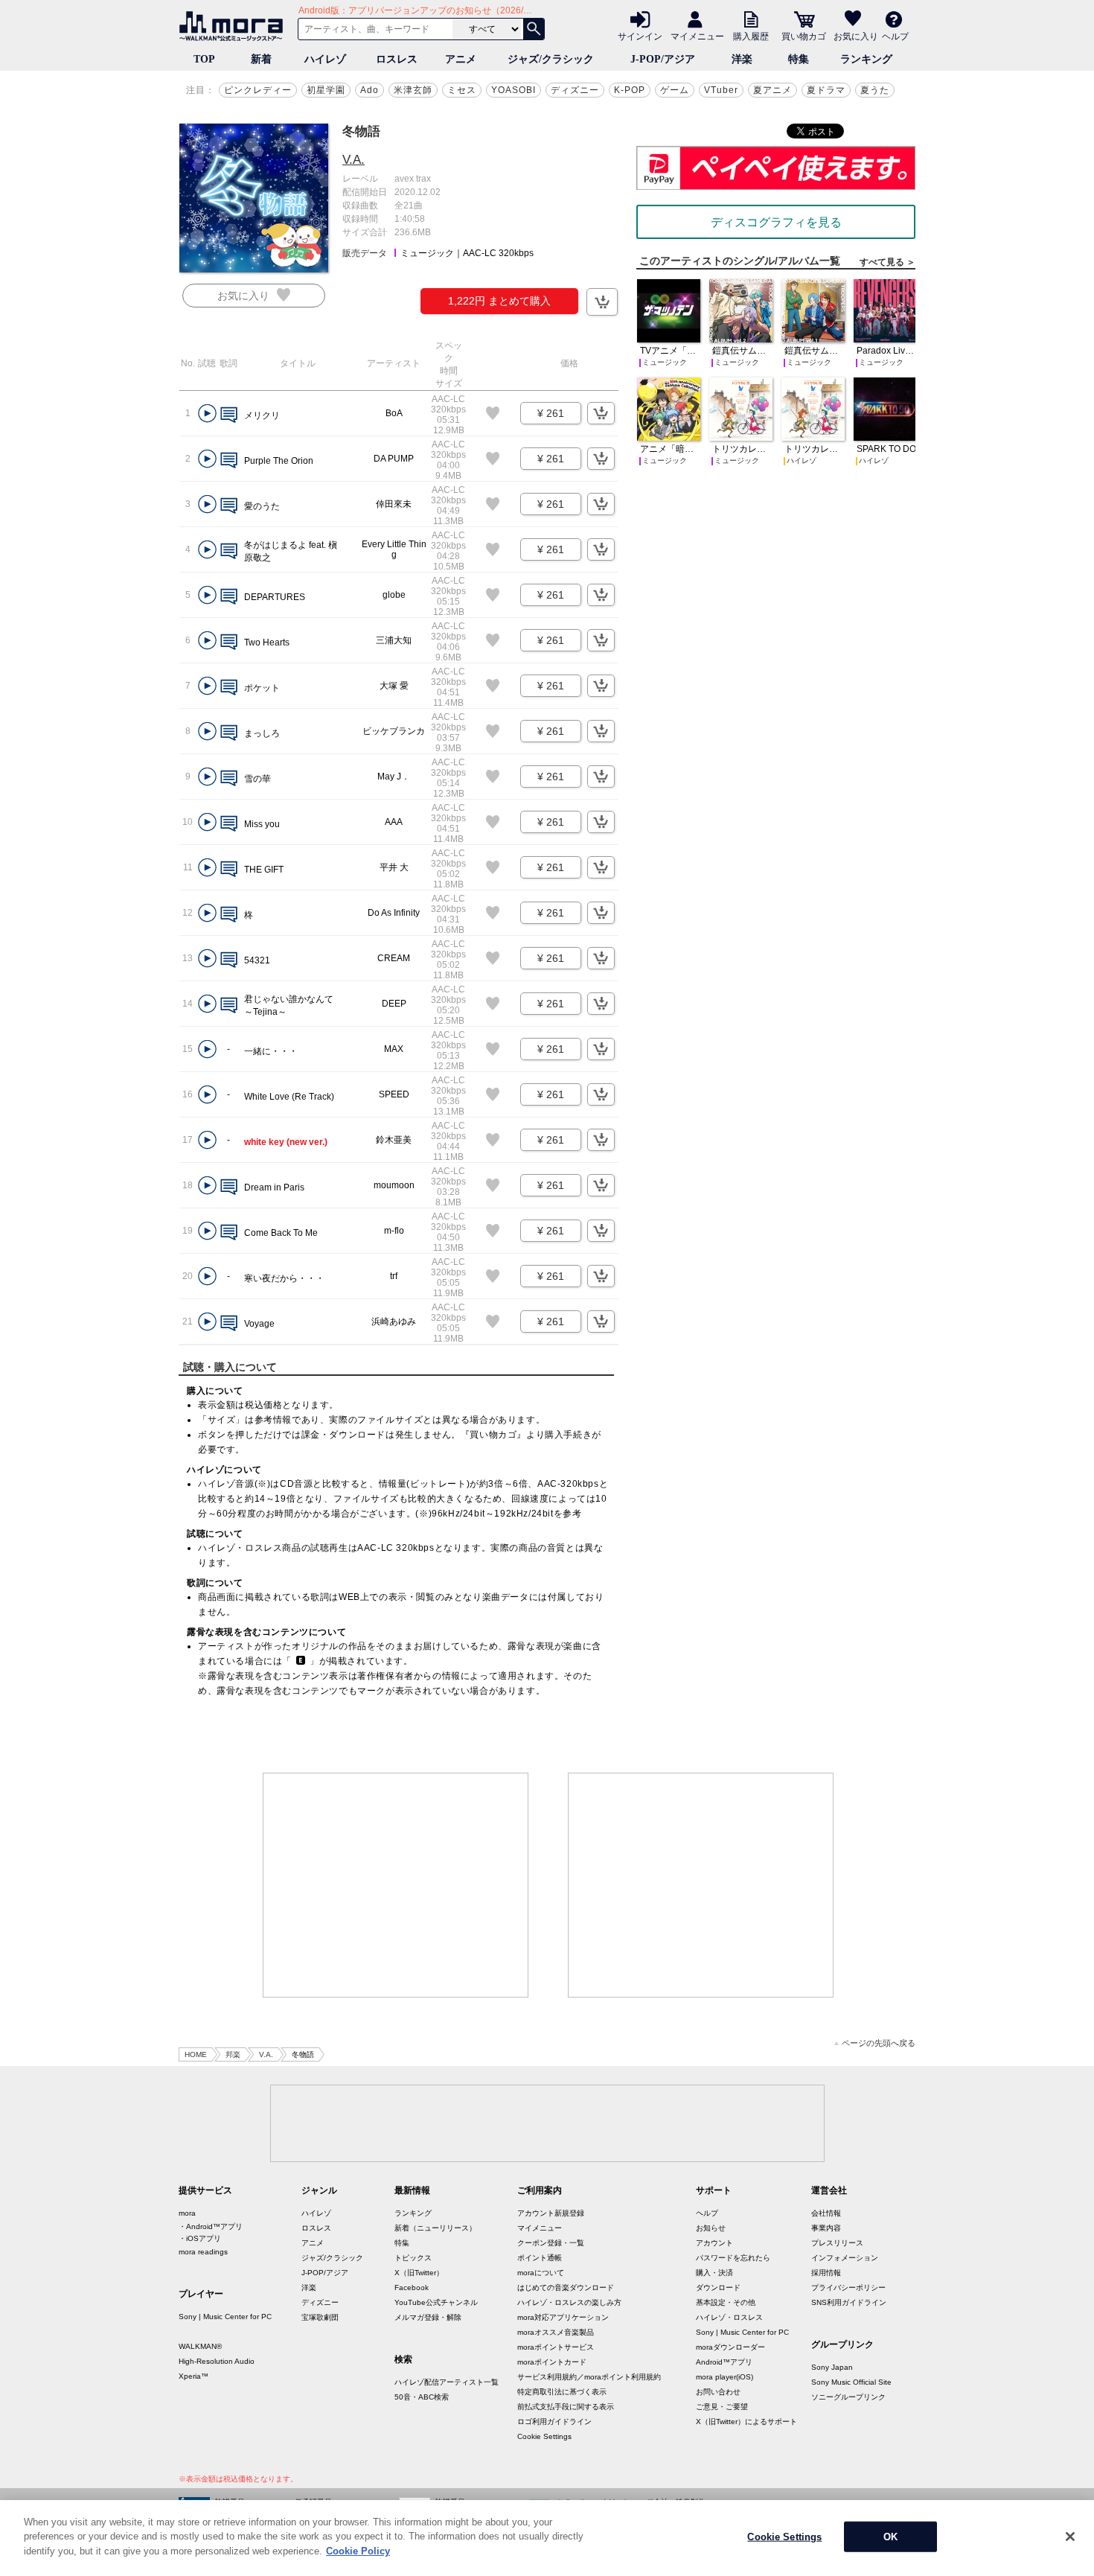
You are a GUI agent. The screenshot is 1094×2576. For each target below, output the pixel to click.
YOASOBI (514, 90)
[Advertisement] (396, 1885)
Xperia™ (193, 2376)
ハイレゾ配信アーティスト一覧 (447, 2382)
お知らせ (711, 2228)
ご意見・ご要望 (722, 2407)
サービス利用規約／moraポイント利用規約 (589, 2377)
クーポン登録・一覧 (551, 2243)
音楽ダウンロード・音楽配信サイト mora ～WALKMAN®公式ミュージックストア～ (234, 26)
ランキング (866, 59)
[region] (547, 2538)
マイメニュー (697, 36)
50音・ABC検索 (422, 2397)
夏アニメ (772, 90)
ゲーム (675, 90)
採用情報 (826, 2273)
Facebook (412, 2288)
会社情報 (826, 2213)
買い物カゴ (804, 36)
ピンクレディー (258, 90)
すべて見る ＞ (887, 262)
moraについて (541, 2273)
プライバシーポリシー (848, 2288)
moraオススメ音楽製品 (556, 2332)
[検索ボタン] (534, 29)
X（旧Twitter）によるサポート (746, 2422)
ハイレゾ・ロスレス (729, 2317)
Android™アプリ (724, 2362)
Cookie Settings (544, 2436)
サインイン (640, 36)
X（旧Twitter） (419, 2273)
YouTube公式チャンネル (436, 2302)
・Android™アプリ (211, 2226)
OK (890, 2537)
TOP (204, 59)
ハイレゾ (325, 59)
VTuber (721, 90)
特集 (799, 59)
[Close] (1070, 2537)
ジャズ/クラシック (551, 59)
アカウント (714, 2243)
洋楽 (742, 59)
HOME (196, 2054)
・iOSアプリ (200, 2238)
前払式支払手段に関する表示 (566, 2407)
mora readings (203, 2252)
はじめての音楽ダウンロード (566, 2288)
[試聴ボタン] (207, 414)
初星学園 (326, 90)
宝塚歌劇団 (320, 2317)
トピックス (413, 2258)
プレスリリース (837, 2243)
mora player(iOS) (724, 2377)
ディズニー (575, 90)
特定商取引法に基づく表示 (562, 2392)
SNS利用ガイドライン (849, 2302)
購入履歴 (751, 36)
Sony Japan (832, 2367)
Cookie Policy (358, 2551)
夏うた (875, 90)
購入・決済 (714, 2273)
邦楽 (233, 2054)
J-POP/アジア (663, 59)
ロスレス (397, 59)
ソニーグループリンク (848, 2397)
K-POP (630, 90)
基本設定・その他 (726, 2302)
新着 (261, 59)
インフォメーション (845, 2258)
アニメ (461, 59)
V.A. (354, 160)
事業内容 (826, 2228)
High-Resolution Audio (217, 2361)
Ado (370, 90)
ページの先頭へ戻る (879, 2043)
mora (187, 2213)
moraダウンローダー (730, 2347)
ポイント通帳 (540, 2258)
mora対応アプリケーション (563, 2317)
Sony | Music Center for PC (225, 2317)
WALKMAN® (200, 2346)
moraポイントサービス (556, 2347)
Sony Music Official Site (851, 2382)
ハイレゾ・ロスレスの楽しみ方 (569, 2302)
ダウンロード (718, 2288)
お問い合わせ (718, 2392)
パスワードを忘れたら (733, 2258)
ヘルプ (895, 36)
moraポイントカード (552, 2362)
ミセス (462, 90)
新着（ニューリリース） (435, 2228)
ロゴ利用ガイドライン (554, 2422)
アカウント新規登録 (551, 2213)
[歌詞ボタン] (229, 416)
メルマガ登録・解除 (428, 2317)
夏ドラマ (826, 90)
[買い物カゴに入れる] (602, 302)
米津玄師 (413, 90)
